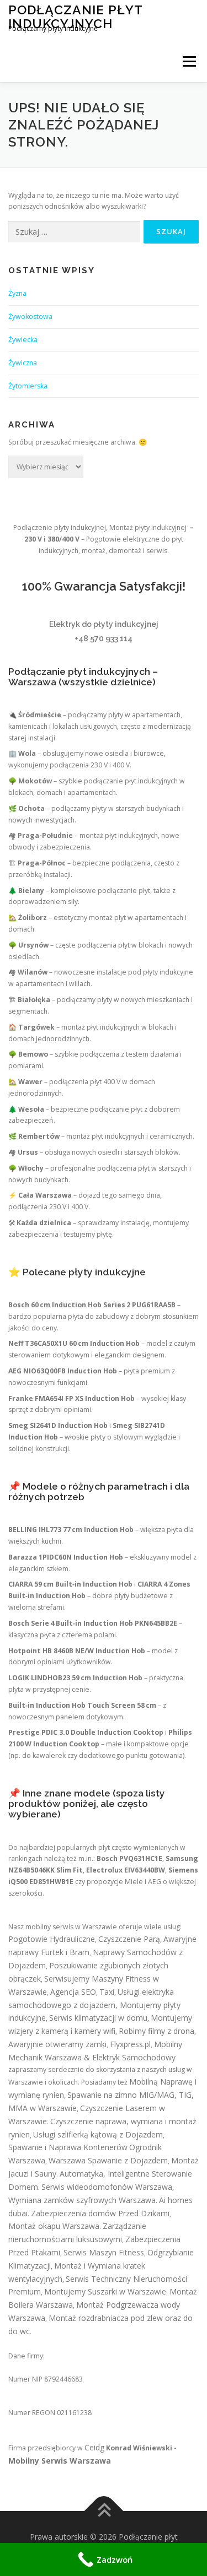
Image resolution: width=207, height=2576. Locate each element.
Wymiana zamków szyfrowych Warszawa (82, 2200)
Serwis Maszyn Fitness (104, 2252)
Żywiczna (23, 363)
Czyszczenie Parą (129, 1939)
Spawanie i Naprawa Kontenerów (68, 2147)
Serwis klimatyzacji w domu (98, 2018)
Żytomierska (28, 386)
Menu (189, 61)
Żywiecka (23, 340)
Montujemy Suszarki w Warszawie (105, 2291)
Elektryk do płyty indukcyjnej (104, 624)
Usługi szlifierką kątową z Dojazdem (98, 2134)
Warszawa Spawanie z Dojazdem (108, 2160)
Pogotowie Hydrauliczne (52, 1939)
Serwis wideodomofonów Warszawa (107, 2187)
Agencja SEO (73, 1992)
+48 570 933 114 (104, 638)
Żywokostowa (30, 316)
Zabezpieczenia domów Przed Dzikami (100, 2213)
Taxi (107, 1992)
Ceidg (94, 2447)
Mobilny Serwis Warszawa (60, 2461)
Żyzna (17, 293)
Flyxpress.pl (130, 2044)
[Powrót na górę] (104, 2511)
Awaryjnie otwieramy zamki (57, 2044)
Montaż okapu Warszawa (54, 2226)
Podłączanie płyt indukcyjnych (75, 16)
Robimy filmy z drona (156, 2031)
